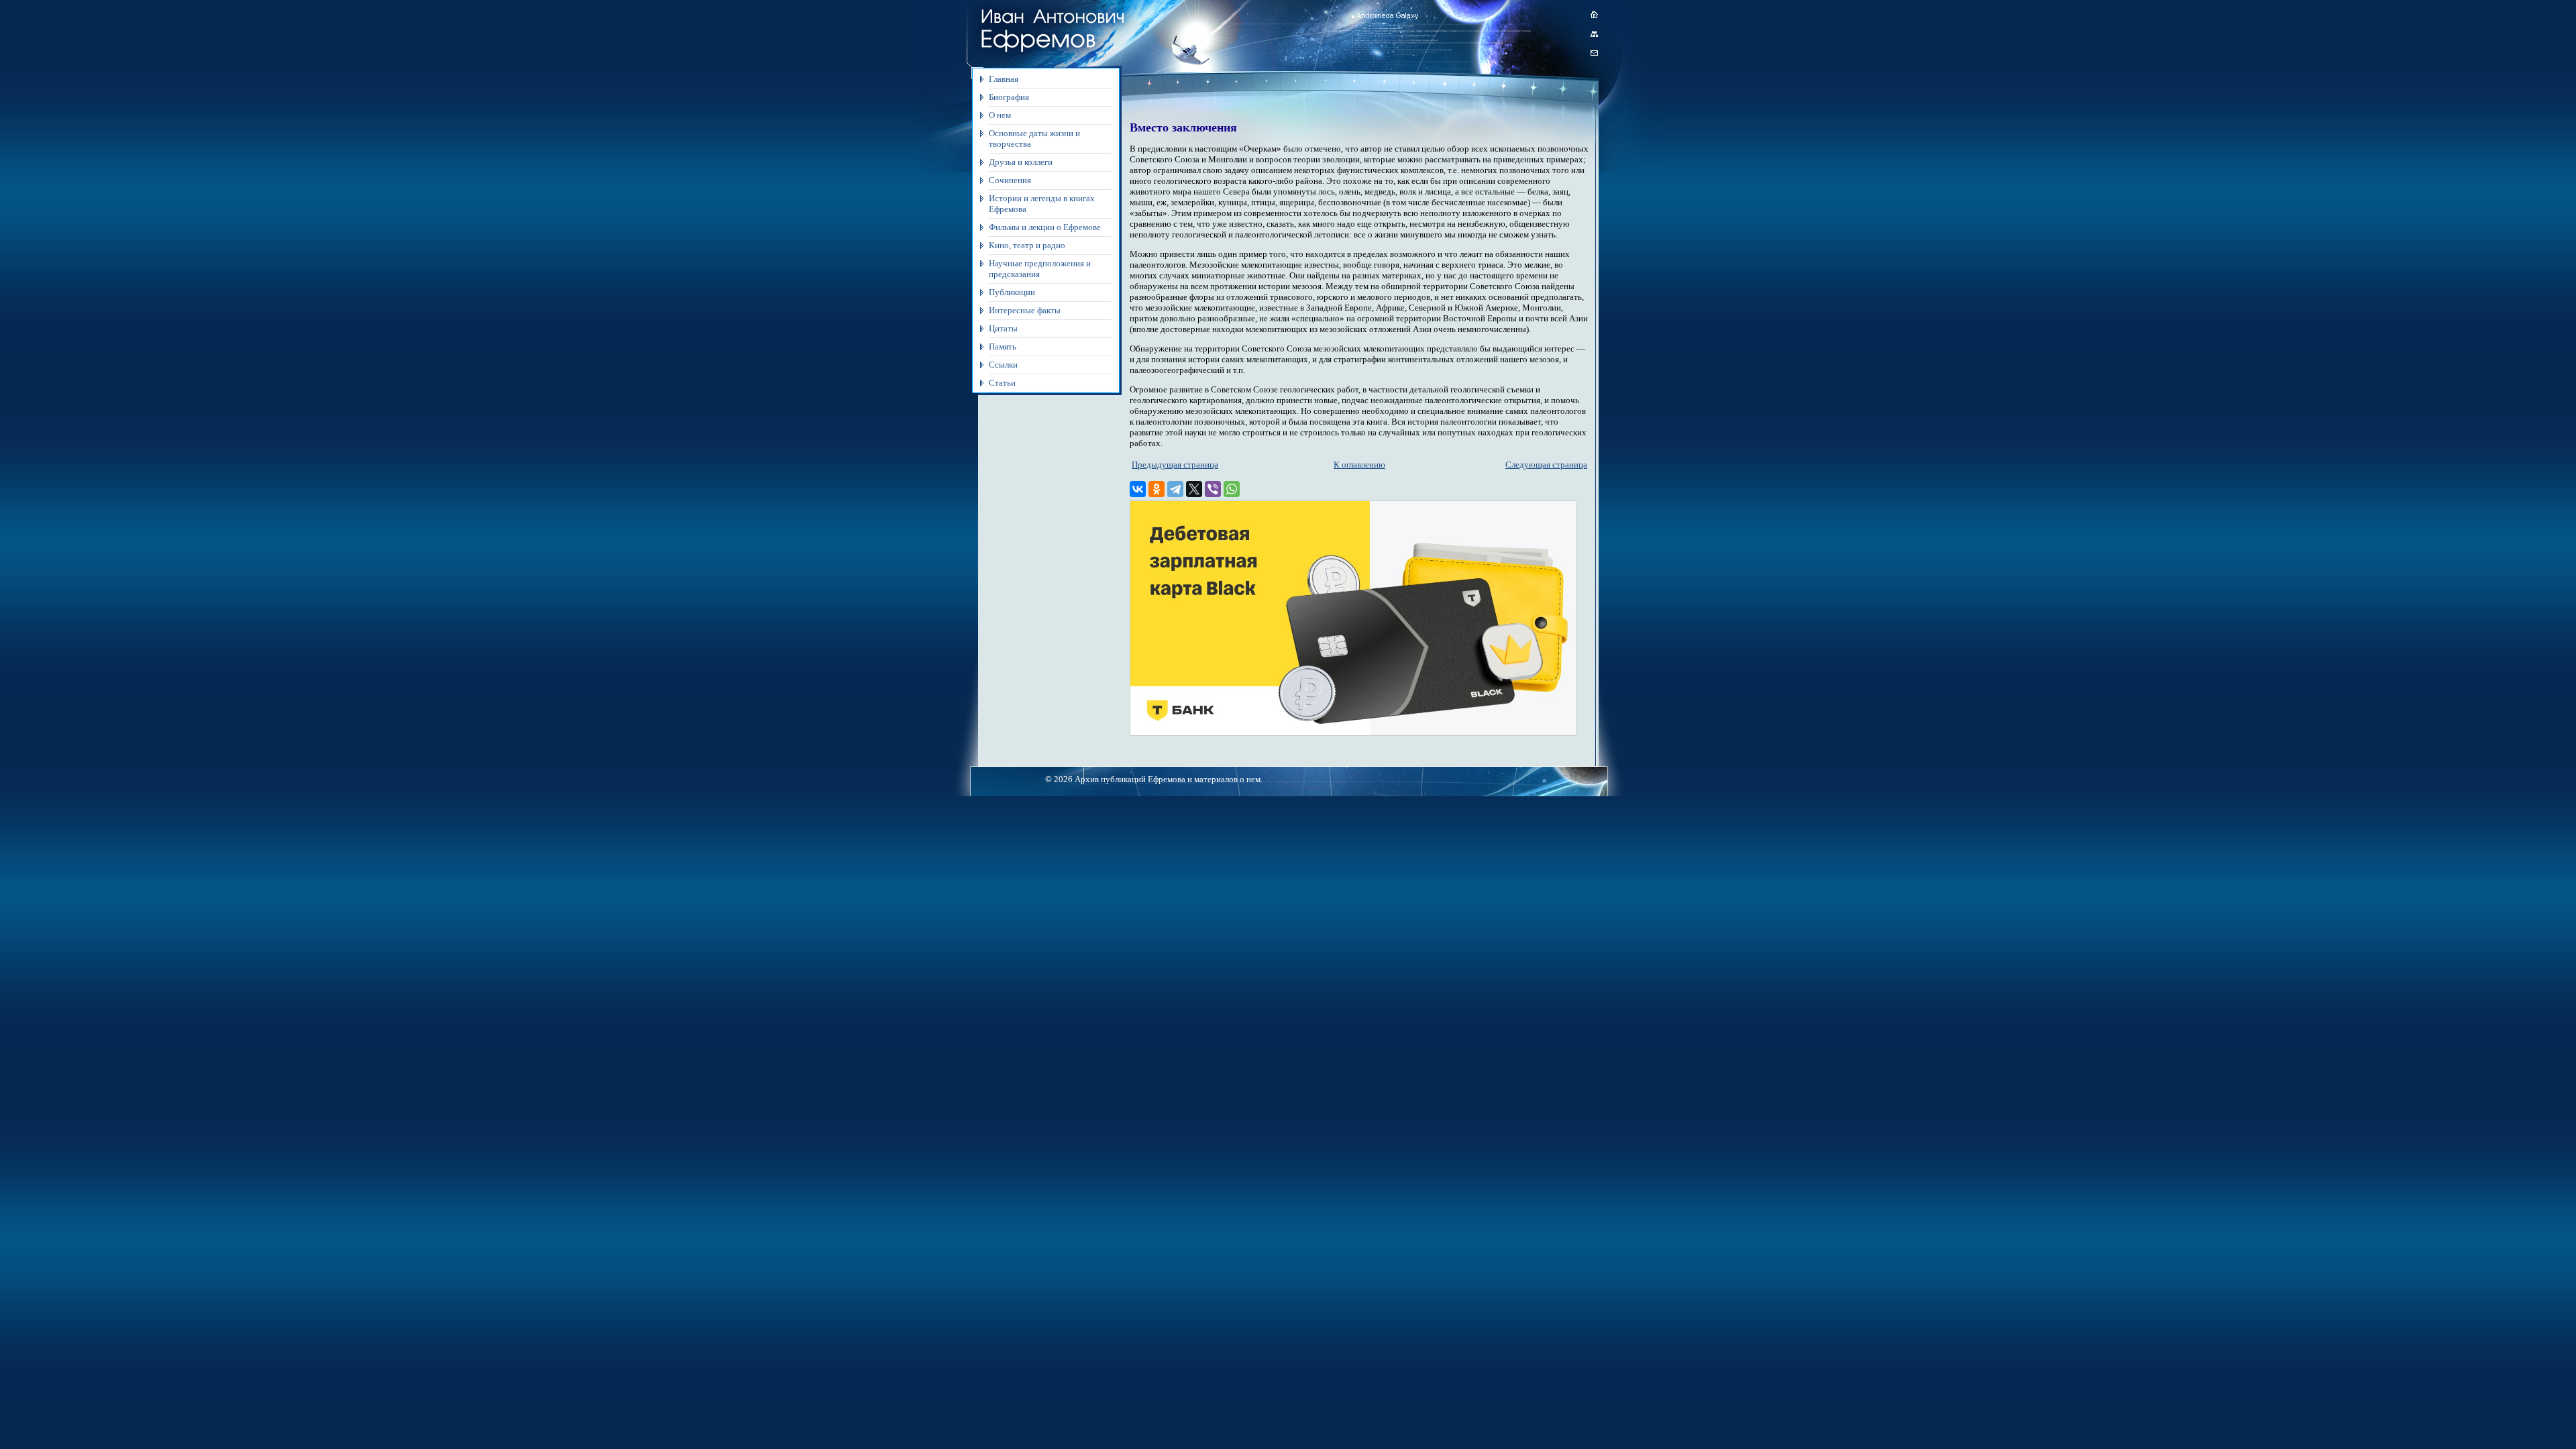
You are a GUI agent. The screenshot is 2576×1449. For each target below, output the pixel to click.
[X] (1194, 489)
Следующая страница (1546, 465)
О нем (1000, 115)
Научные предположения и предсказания (1040, 269)
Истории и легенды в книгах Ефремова (1042, 204)
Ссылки (1003, 365)
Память (1003, 346)
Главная (1004, 79)
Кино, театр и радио (1027, 245)
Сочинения (1010, 180)
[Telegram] (1175, 489)
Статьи (1002, 383)
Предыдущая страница (1175, 465)
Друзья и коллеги (1021, 162)
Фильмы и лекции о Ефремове (1045, 227)
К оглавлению (1359, 465)
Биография (1009, 97)
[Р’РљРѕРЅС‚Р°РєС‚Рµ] (1138, 489)
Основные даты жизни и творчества (1034, 139)
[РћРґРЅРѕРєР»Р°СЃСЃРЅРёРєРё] (1157, 489)
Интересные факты (1025, 310)
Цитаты (1003, 328)
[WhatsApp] (1232, 489)
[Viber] (1213, 489)
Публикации (1012, 292)
